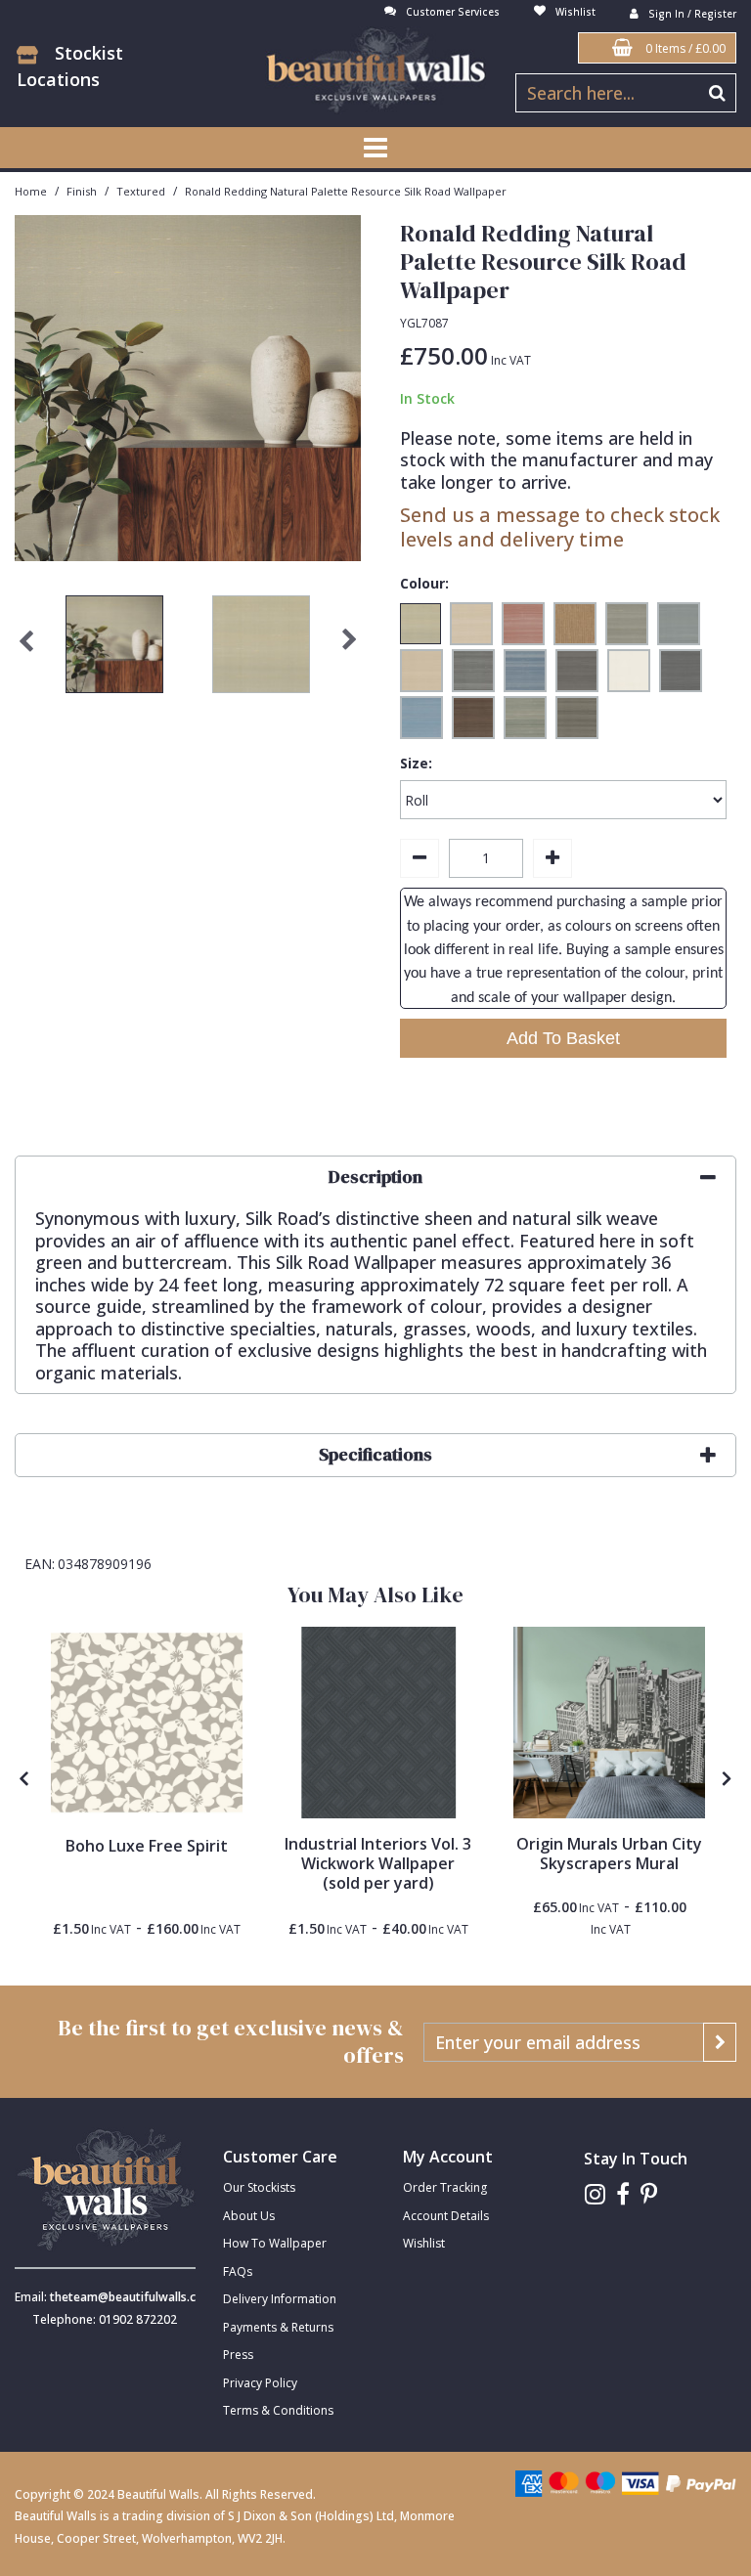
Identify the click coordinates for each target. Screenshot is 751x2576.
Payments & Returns (278, 2327)
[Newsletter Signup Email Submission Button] (720, 2042)
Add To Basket (563, 1038)
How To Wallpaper (275, 2243)
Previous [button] (26, 649)
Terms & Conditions (278, 2410)
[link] (595, 2194)
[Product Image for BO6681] (147, 1723)
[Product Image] (378, 1723)
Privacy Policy (260, 2383)
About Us (249, 2216)
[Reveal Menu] (375, 148)
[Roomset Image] (609, 1723)
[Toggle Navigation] (375, 148)
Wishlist (424, 2243)
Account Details (446, 2216)
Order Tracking (445, 2187)
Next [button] (349, 649)
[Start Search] (717, 93)
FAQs (238, 2271)
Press (238, 2355)
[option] (114, 649)
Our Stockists (259, 2187)
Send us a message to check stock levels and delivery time (560, 527)
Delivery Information (280, 2299)
